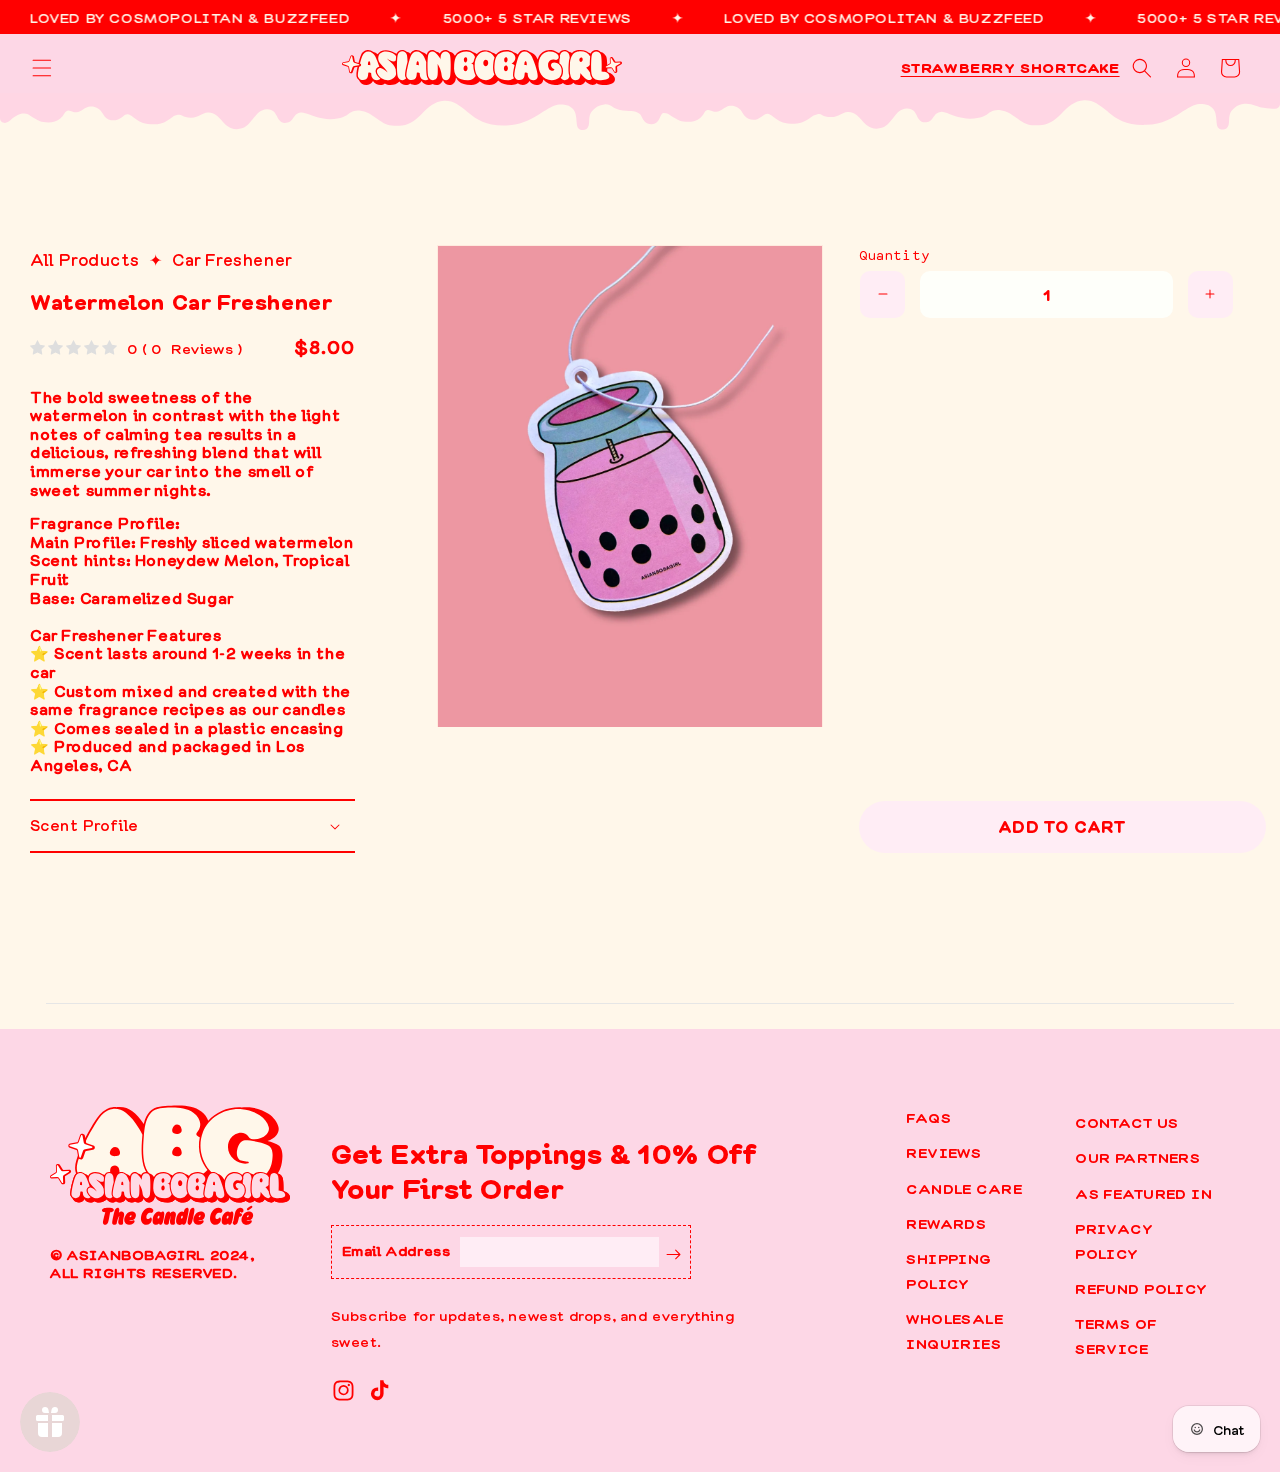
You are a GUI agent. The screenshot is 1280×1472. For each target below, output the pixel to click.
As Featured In (1143, 1193)
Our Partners (1137, 1157)
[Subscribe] (674, 1252)
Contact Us (1126, 1122)
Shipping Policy (948, 1270)
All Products (84, 259)
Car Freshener (232, 259)
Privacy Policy (1114, 1240)
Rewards (946, 1223)
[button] (42, 68)
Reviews (943, 1152)
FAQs (928, 1117)
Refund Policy (1141, 1288)
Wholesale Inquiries (954, 1330)
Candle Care (964, 1188)
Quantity (894, 254)
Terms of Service (1115, 1335)
